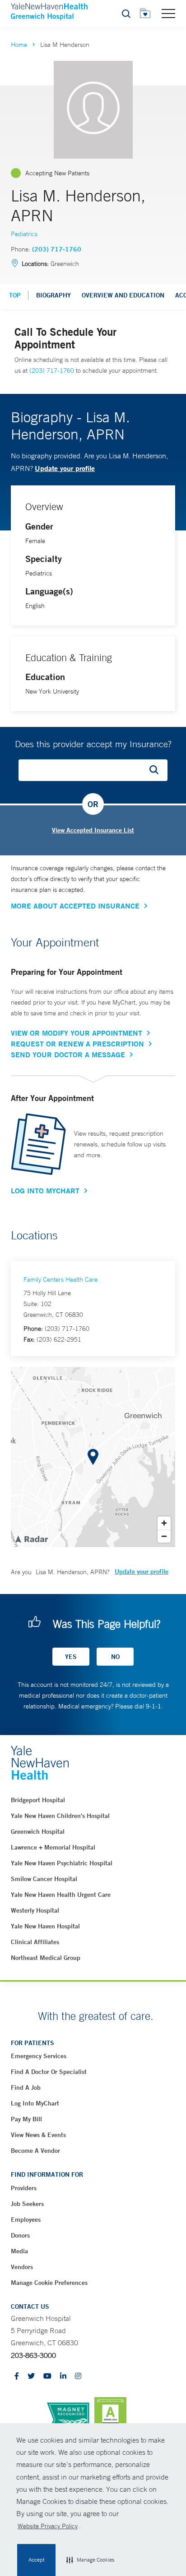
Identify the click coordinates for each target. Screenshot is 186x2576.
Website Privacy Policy (48, 2526)
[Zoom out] (164, 1536)
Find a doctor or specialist (49, 2072)
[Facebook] (17, 2377)
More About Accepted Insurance (75, 906)
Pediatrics (24, 234)
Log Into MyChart (45, 1191)
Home (19, 45)
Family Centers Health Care (60, 1279)
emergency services (39, 2056)
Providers (24, 2188)
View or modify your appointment (77, 1033)
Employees (26, 2220)
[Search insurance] (157, 770)
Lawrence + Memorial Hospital (53, 1847)
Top (15, 295)
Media (19, 2251)
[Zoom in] (164, 1523)
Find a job (26, 2087)
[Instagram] (78, 2377)
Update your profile (65, 468)
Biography (53, 295)
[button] (90, 2560)
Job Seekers (27, 2204)
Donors (20, 2235)
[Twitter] (31, 2377)
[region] (93, 1457)
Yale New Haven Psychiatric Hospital (62, 1863)
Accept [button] (36, 2560)
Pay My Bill (26, 2119)
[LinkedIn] (63, 2377)
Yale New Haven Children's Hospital (60, 1816)
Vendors (22, 2267)
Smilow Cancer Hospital (44, 1879)
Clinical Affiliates (35, 1942)
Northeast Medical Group (46, 1958)
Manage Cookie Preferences (49, 2283)
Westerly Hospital (35, 1910)
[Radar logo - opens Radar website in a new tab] (31, 1539)
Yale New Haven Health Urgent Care (61, 1895)
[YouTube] (47, 2377)
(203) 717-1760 (57, 249)
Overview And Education (123, 295)
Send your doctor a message (68, 1055)
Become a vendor (35, 2151)
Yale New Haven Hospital (45, 1926)
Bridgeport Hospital (38, 1800)
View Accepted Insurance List (93, 830)
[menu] (168, 13)
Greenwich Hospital (38, 1832)
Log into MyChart (35, 2103)
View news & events (38, 2135)
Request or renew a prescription (77, 1044)
